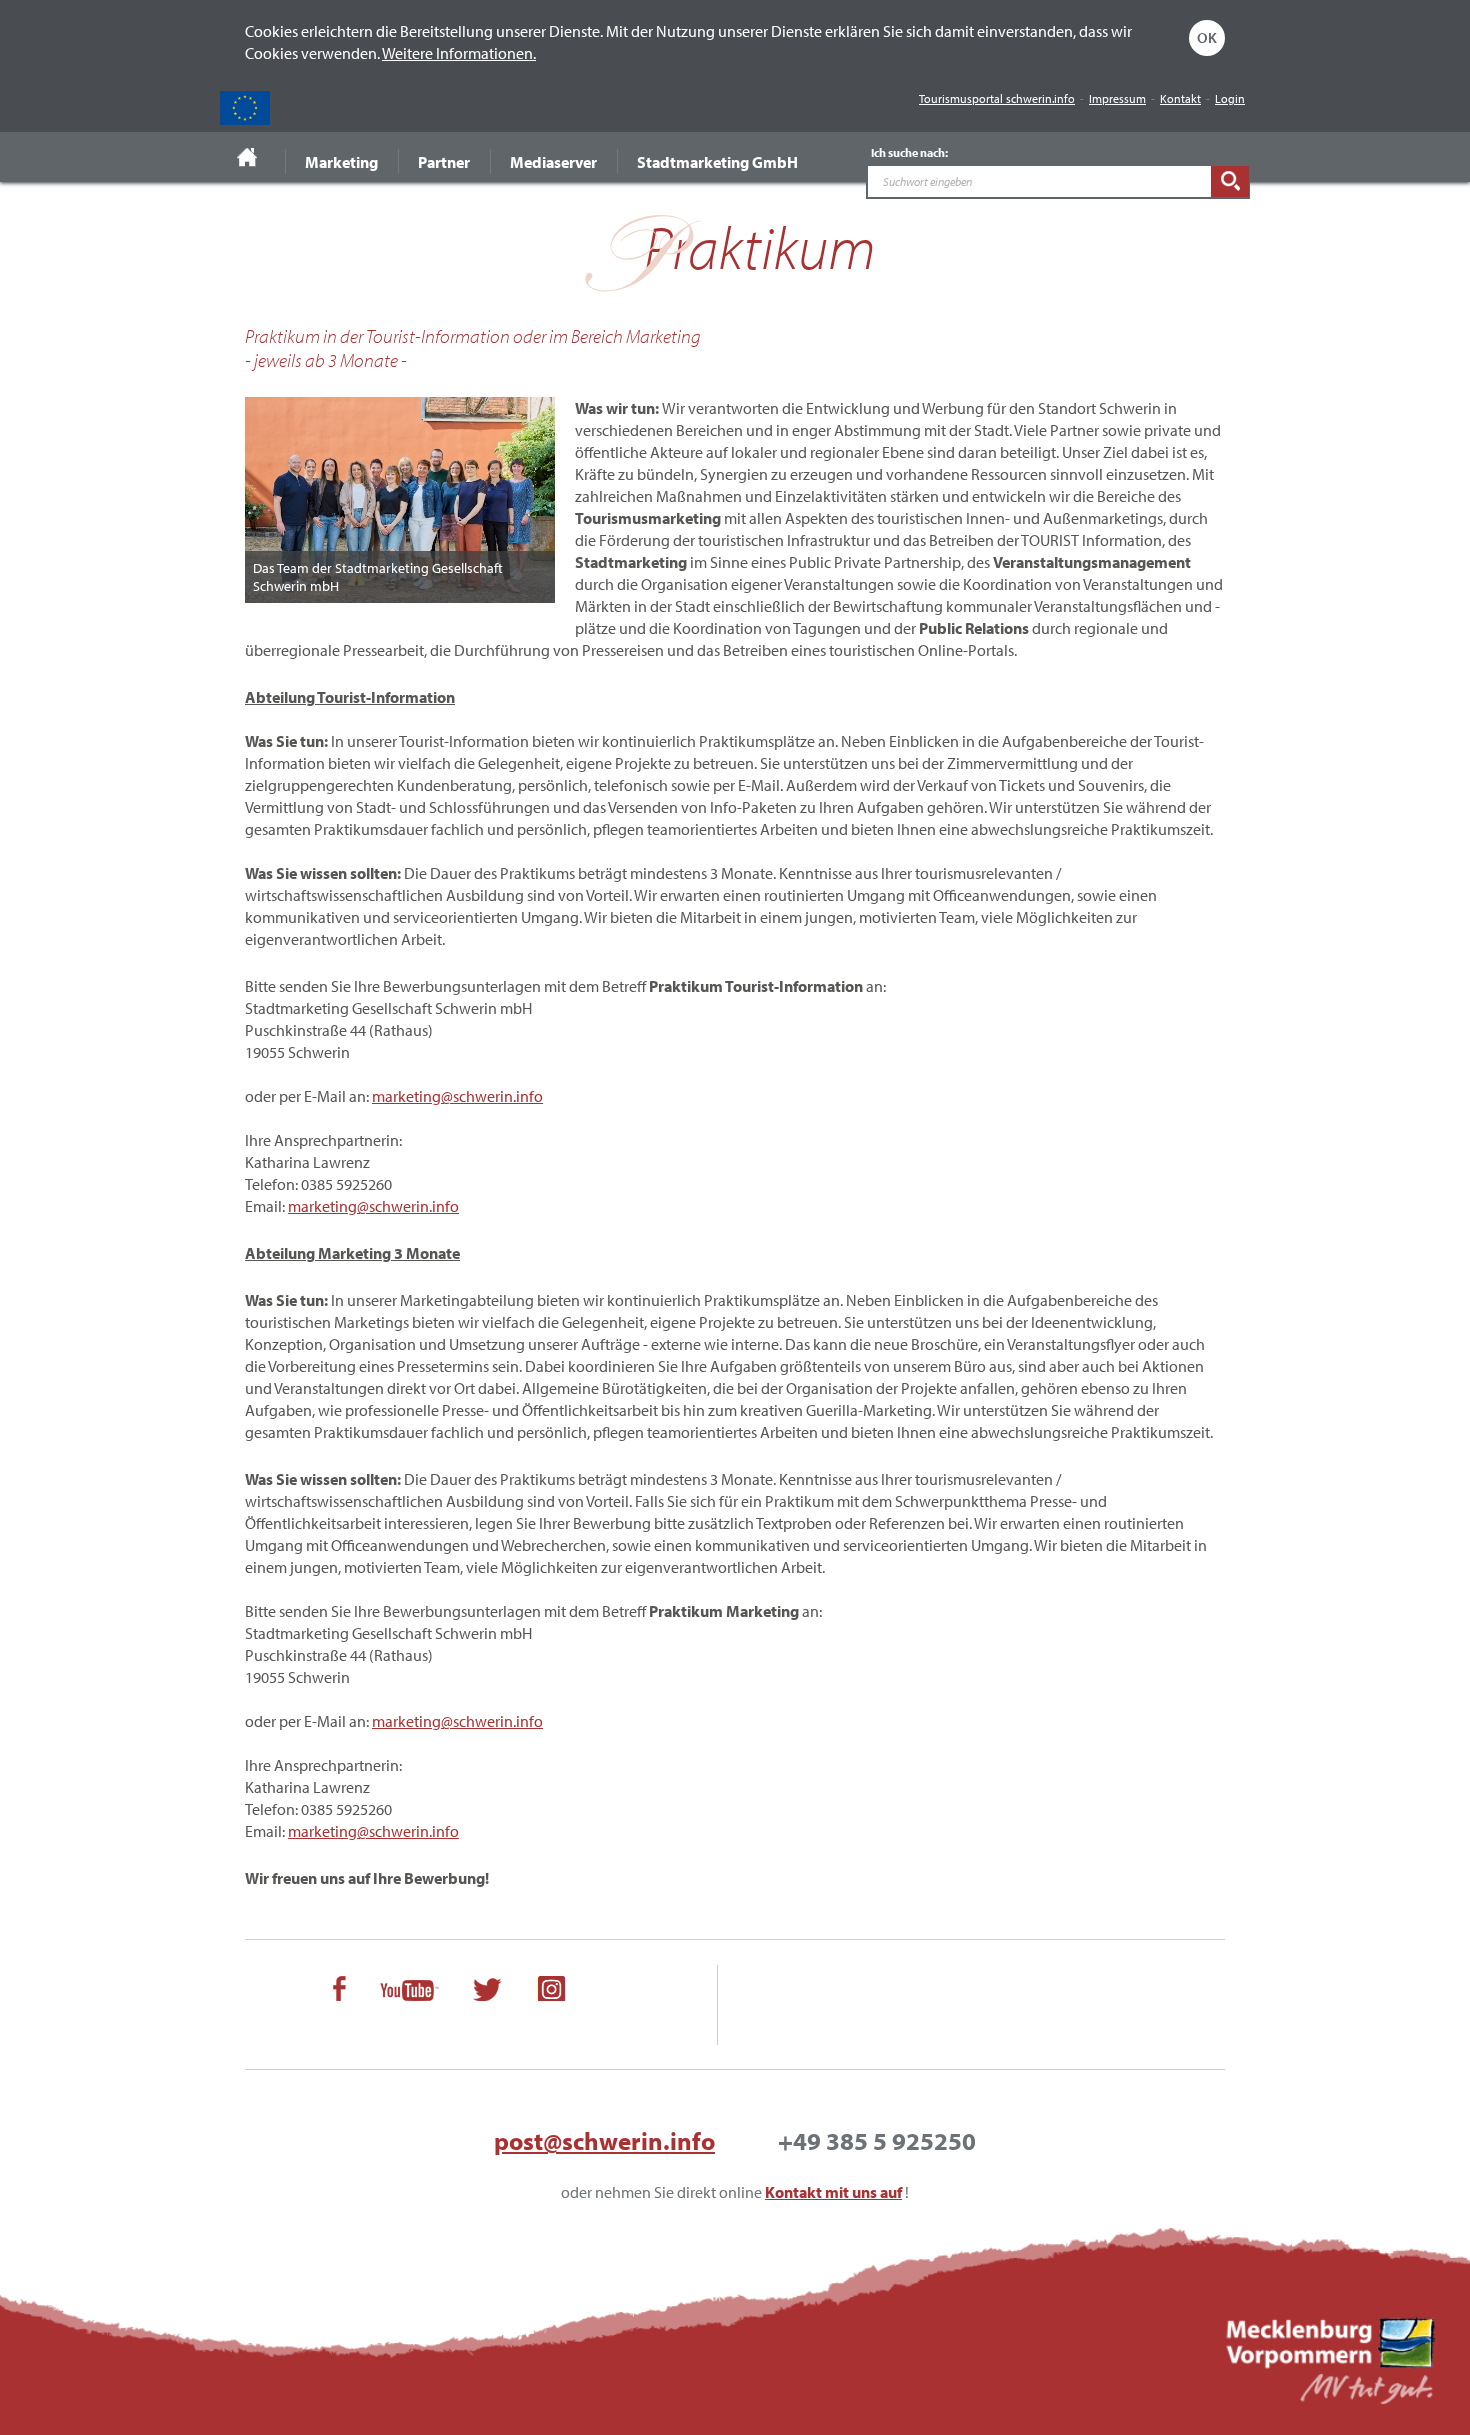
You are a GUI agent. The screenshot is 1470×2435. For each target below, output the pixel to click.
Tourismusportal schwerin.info (997, 98)
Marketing (341, 162)
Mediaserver (553, 162)
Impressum (1117, 98)
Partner (444, 162)
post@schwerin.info (604, 2140)
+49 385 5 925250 (877, 2140)
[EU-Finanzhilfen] (245, 108)
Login (1230, 98)
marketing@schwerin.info (457, 1096)
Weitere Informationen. (459, 53)
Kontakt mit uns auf (833, 2192)
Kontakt (1180, 98)
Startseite (247, 157)
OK (1207, 37)
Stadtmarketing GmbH (717, 162)
